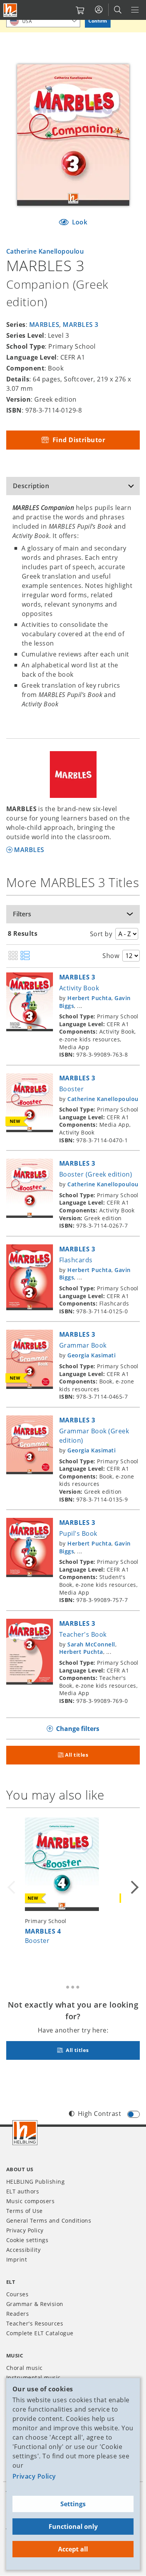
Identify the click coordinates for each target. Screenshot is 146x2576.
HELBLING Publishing (35, 2182)
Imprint (17, 2259)
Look (79, 222)
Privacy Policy (34, 2476)
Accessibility (23, 2250)
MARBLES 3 (80, 325)
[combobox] (43, 21)
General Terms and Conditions (49, 2220)
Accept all (73, 2549)
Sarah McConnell (91, 1644)
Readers (18, 2314)
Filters (22, 914)
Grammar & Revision (35, 2304)
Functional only (73, 2527)
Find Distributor (78, 440)
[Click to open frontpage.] (10, 10)
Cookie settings (27, 2240)
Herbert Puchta (89, 998)
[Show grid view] (13, 956)
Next (134, 1887)
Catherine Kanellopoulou (45, 251)
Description (31, 486)
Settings (73, 2504)
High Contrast (99, 2114)
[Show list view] (25, 956)
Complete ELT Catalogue (40, 2333)
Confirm (98, 21)
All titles (77, 1755)
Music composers (30, 2201)
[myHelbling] (99, 10)
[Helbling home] (25, 2133)
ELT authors (23, 2191)
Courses (17, 2294)
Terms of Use (25, 2211)
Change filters (78, 1729)
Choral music (25, 2368)
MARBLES (44, 325)
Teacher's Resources (35, 2323)
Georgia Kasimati (91, 1355)
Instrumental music (33, 2378)
